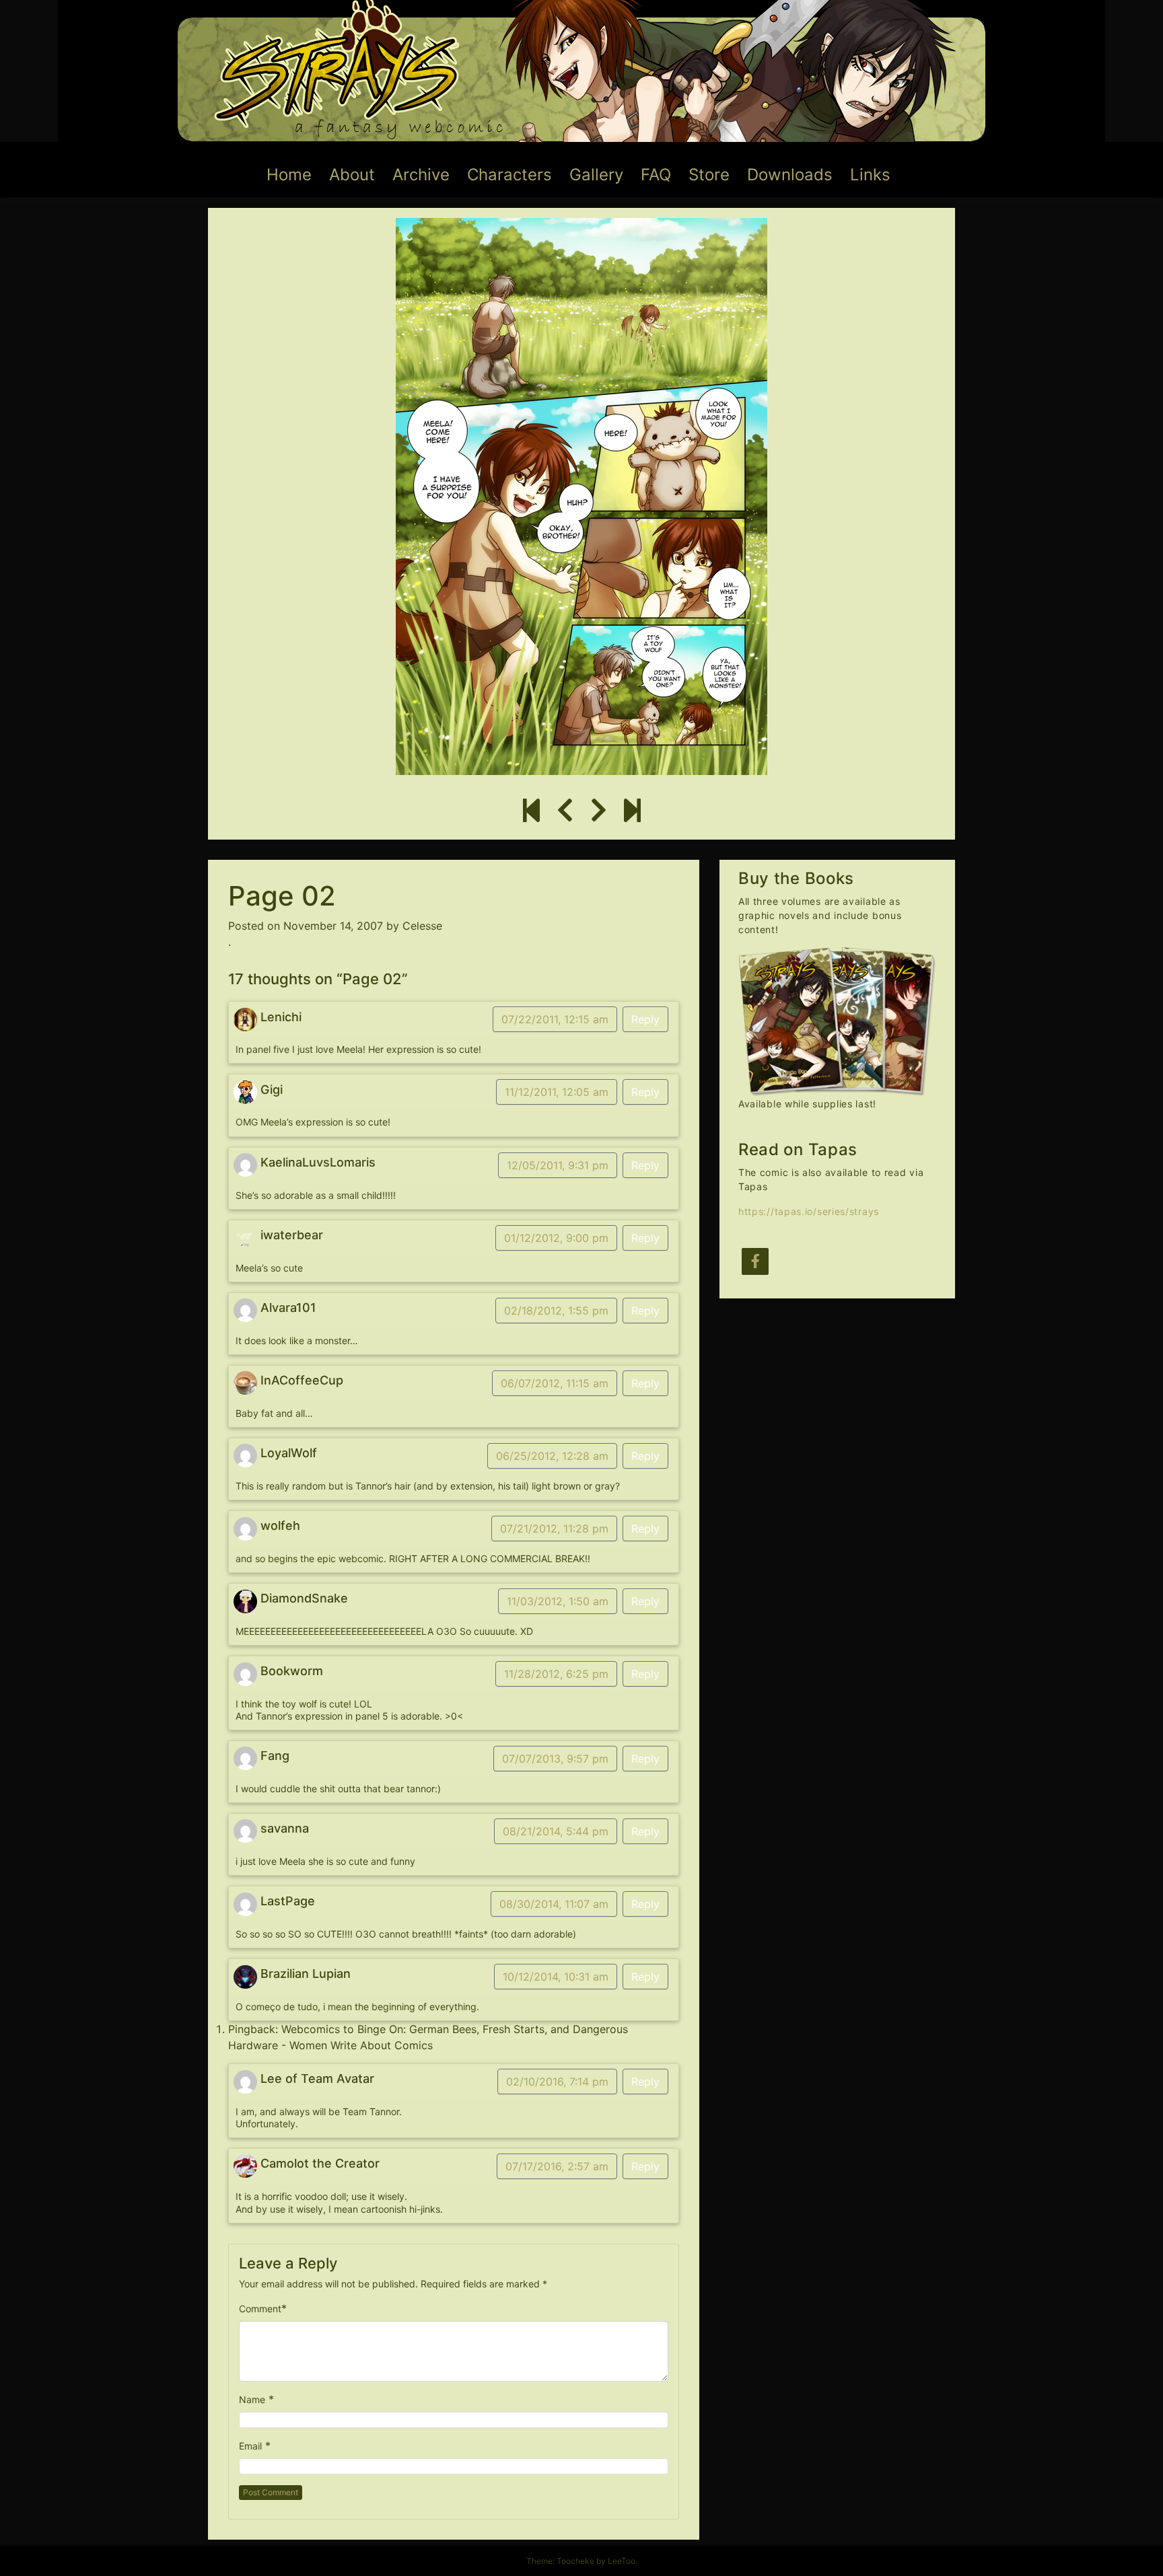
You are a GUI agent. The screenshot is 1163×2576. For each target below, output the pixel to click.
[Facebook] (755, 1261)
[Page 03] (599, 811)
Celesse (422, 926)
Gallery (596, 175)
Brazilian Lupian (306, 1974)
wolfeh (280, 1525)
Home (289, 175)
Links (870, 175)
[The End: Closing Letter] (632, 811)
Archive (421, 175)
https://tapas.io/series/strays (809, 1211)
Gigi (272, 1090)
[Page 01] (565, 811)
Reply (645, 1019)
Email (250, 2446)
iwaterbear (292, 1235)
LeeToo (622, 2561)
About (352, 175)
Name (252, 2399)
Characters (509, 175)
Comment (260, 2309)
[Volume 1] (531, 811)
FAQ (656, 175)
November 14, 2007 (333, 926)
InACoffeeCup (302, 1380)
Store (709, 175)
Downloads (790, 175)
